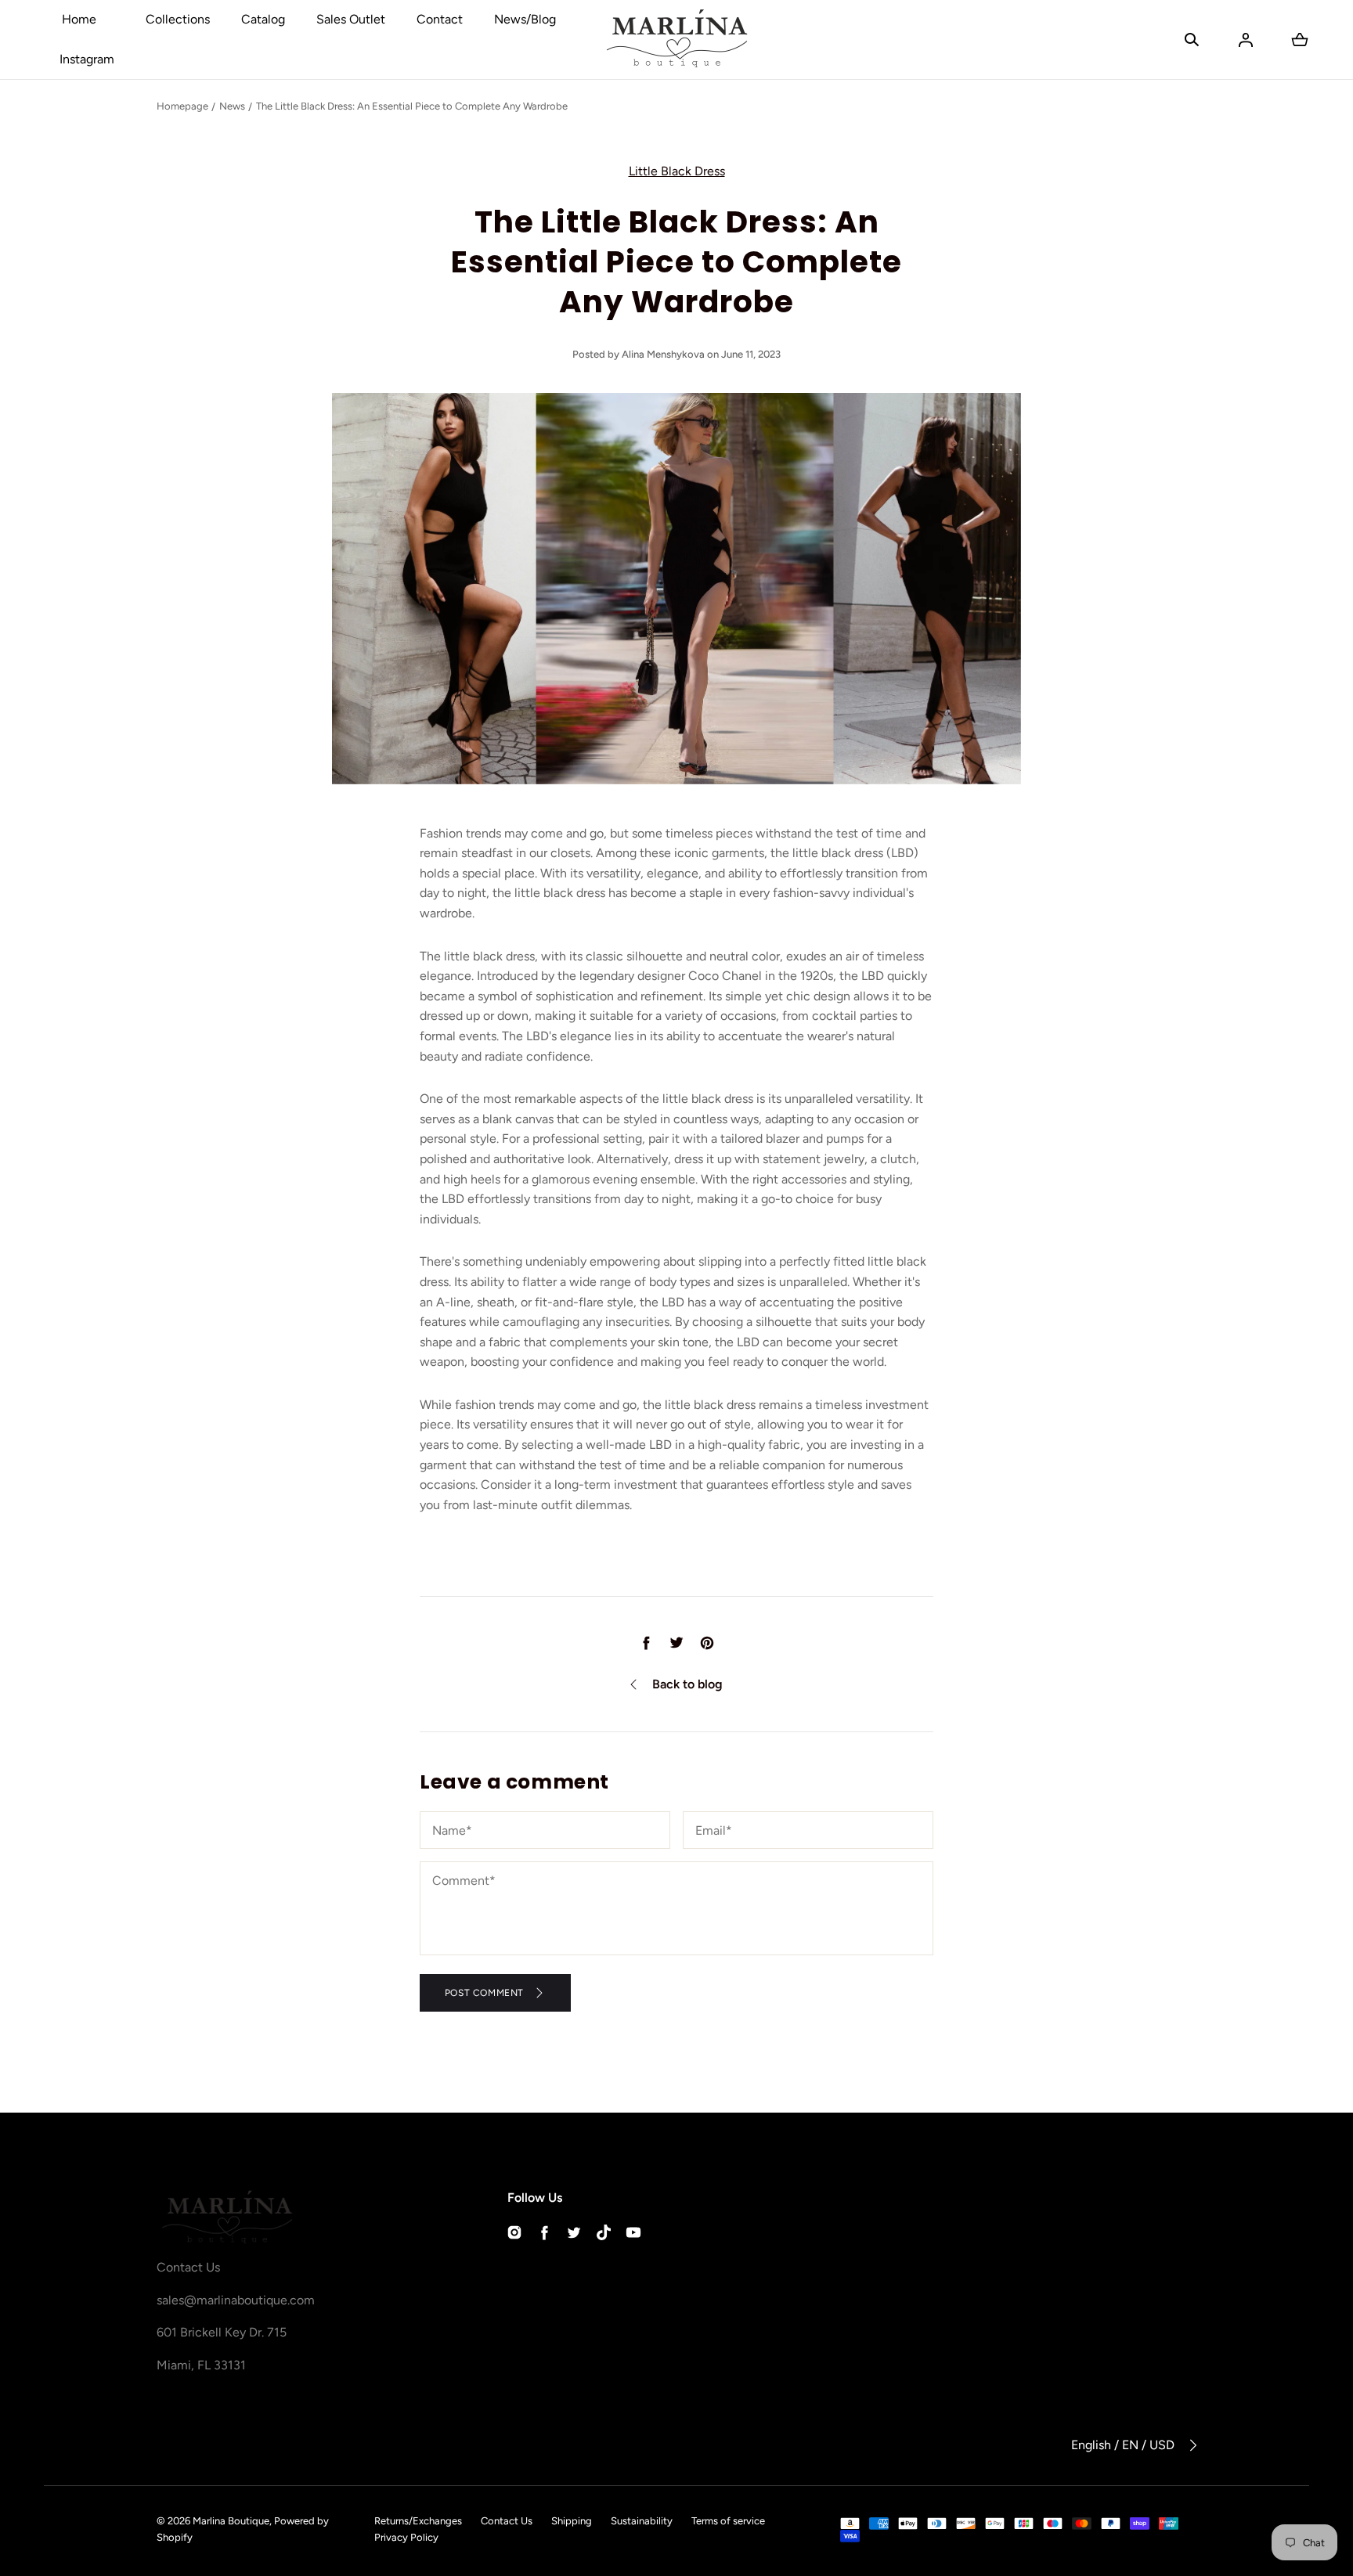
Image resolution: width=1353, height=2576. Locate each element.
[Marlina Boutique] (677, 40)
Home (79, 19)
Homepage (182, 106)
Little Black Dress (677, 171)
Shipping (572, 2521)
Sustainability (642, 2521)
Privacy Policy (406, 2537)
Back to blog (687, 1684)
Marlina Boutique (231, 2521)
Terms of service (728, 2521)
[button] (1192, 40)
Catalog (263, 19)
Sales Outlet (351, 19)
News (232, 106)
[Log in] (1246, 40)
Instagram (87, 59)
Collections (178, 19)
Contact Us (507, 2521)
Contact (440, 19)
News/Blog (525, 19)
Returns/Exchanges (418, 2521)
